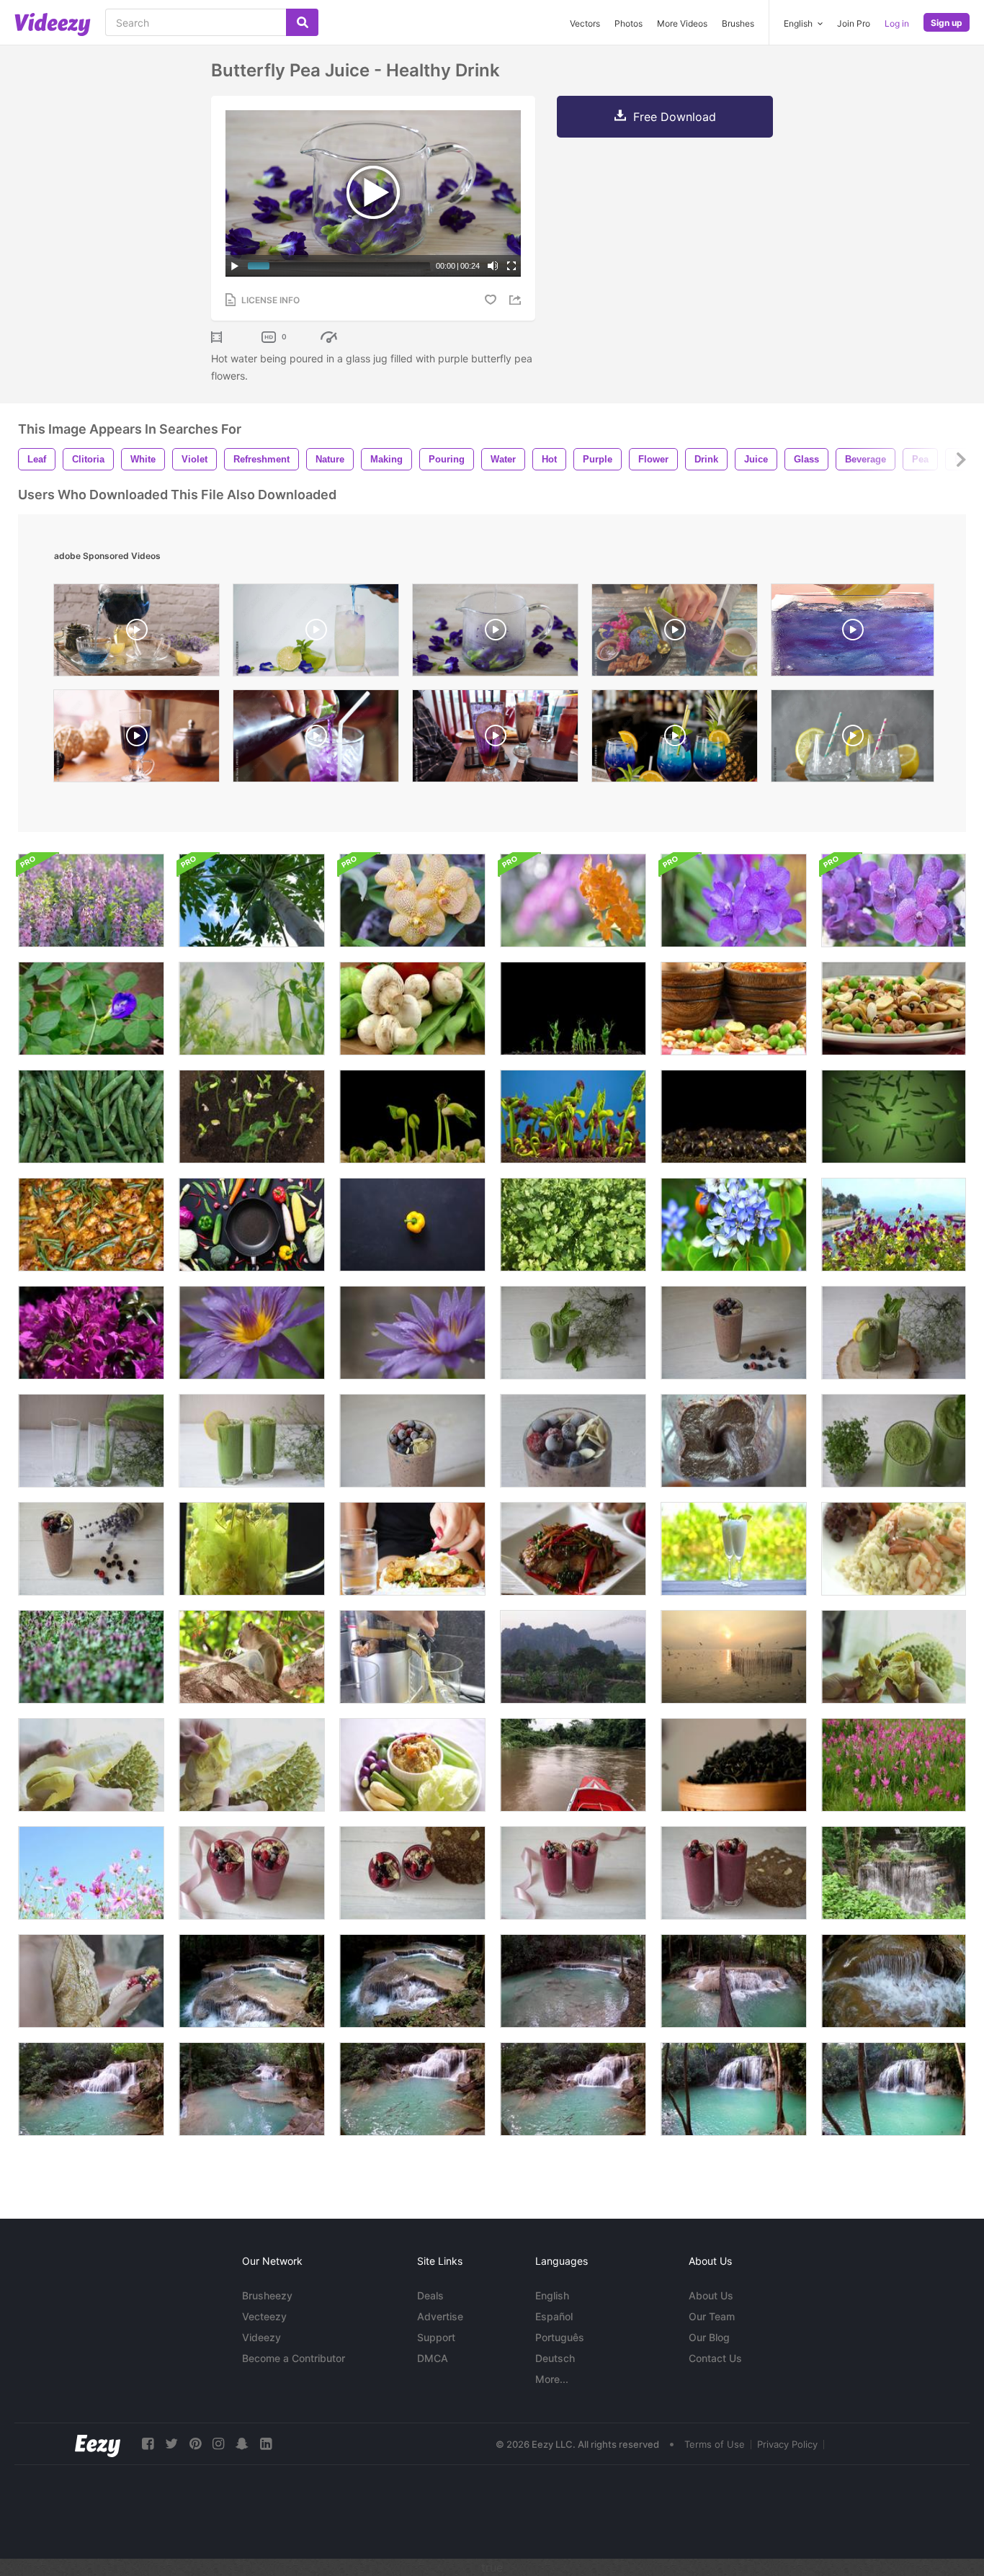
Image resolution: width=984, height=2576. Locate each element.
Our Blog (709, 2337)
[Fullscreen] (511, 266)
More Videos (682, 23)
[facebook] (148, 2444)
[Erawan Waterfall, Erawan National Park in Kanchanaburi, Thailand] (252, 1981)
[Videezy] (53, 24)
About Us (711, 2295)
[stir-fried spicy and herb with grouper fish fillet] (573, 1549)
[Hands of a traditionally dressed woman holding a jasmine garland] (91, 1981)
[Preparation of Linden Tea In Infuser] (252, 1549)
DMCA (433, 2358)
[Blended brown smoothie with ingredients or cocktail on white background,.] (412, 1441)
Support (436, 2337)
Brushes (738, 23)
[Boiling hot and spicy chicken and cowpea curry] (91, 1225)
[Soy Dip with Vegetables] (412, 1765)
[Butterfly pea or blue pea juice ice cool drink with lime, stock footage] (675, 634)
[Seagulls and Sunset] (734, 1657)
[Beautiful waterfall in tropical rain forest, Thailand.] (894, 1873)
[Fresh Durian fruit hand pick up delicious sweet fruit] (252, 1765)
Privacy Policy (787, 2444)
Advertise (440, 2316)
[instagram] (218, 2444)
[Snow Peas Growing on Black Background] (573, 1009)
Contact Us (715, 2358)
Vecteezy (264, 2316)
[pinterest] (195, 2444)
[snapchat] (242, 2444)
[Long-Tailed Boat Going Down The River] (573, 1765)
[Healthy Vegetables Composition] (412, 1009)
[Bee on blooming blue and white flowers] (734, 1225)
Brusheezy (267, 2295)
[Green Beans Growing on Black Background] (252, 1117)
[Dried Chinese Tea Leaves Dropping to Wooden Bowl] (734, 1765)
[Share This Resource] (517, 300)
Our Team (712, 2316)
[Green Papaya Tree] (252, 900)
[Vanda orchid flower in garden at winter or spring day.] (573, 900)
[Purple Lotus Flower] (252, 1333)
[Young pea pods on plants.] (252, 1009)
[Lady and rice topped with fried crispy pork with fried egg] (412, 1549)
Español (554, 2316)
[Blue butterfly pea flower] (91, 1009)
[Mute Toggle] (493, 266)
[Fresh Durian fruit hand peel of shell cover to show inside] (91, 1765)
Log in (897, 23)
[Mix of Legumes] (734, 1009)
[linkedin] (266, 2444)
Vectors (585, 23)
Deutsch (555, 2358)
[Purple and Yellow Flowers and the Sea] (894, 1225)
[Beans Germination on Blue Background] (573, 1117)
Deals (430, 2295)
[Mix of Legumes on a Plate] (894, 1009)
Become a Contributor (294, 2358)
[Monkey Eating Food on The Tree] (252, 1657)
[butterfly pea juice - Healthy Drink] (495, 634)
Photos (629, 23)
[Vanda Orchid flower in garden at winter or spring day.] (894, 900)
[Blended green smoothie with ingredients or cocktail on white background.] (573, 1333)
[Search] (302, 22)
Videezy (261, 2337)
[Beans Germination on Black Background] (412, 1117)
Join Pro (854, 23)
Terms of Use (715, 2444)
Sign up (947, 23)
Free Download (675, 117)
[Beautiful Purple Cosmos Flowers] (91, 1873)
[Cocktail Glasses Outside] (734, 1549)
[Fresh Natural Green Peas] (91, 1117)
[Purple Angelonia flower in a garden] (91, 900)
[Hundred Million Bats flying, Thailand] (573, 1657)
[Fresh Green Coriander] (573, 1225)
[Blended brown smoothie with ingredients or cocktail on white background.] (734, 1333)
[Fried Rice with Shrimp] (894, 1549)
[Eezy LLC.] (98, 2444)
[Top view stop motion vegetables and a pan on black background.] (252, 1225)
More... (552, 2379)
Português (560, 2337)
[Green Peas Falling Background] (894, 1117)
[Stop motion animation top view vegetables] (412, 1225)
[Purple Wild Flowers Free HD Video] (91, 1657)
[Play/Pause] (235, 266)
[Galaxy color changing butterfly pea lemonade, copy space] (853, 739)
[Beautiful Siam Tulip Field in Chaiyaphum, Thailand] (894, 1765)
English (552, 2295)
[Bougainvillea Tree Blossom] (91, 1333)
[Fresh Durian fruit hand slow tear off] (894, 1657)
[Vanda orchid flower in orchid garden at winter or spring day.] (412, 900)
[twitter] (171, 2444)
